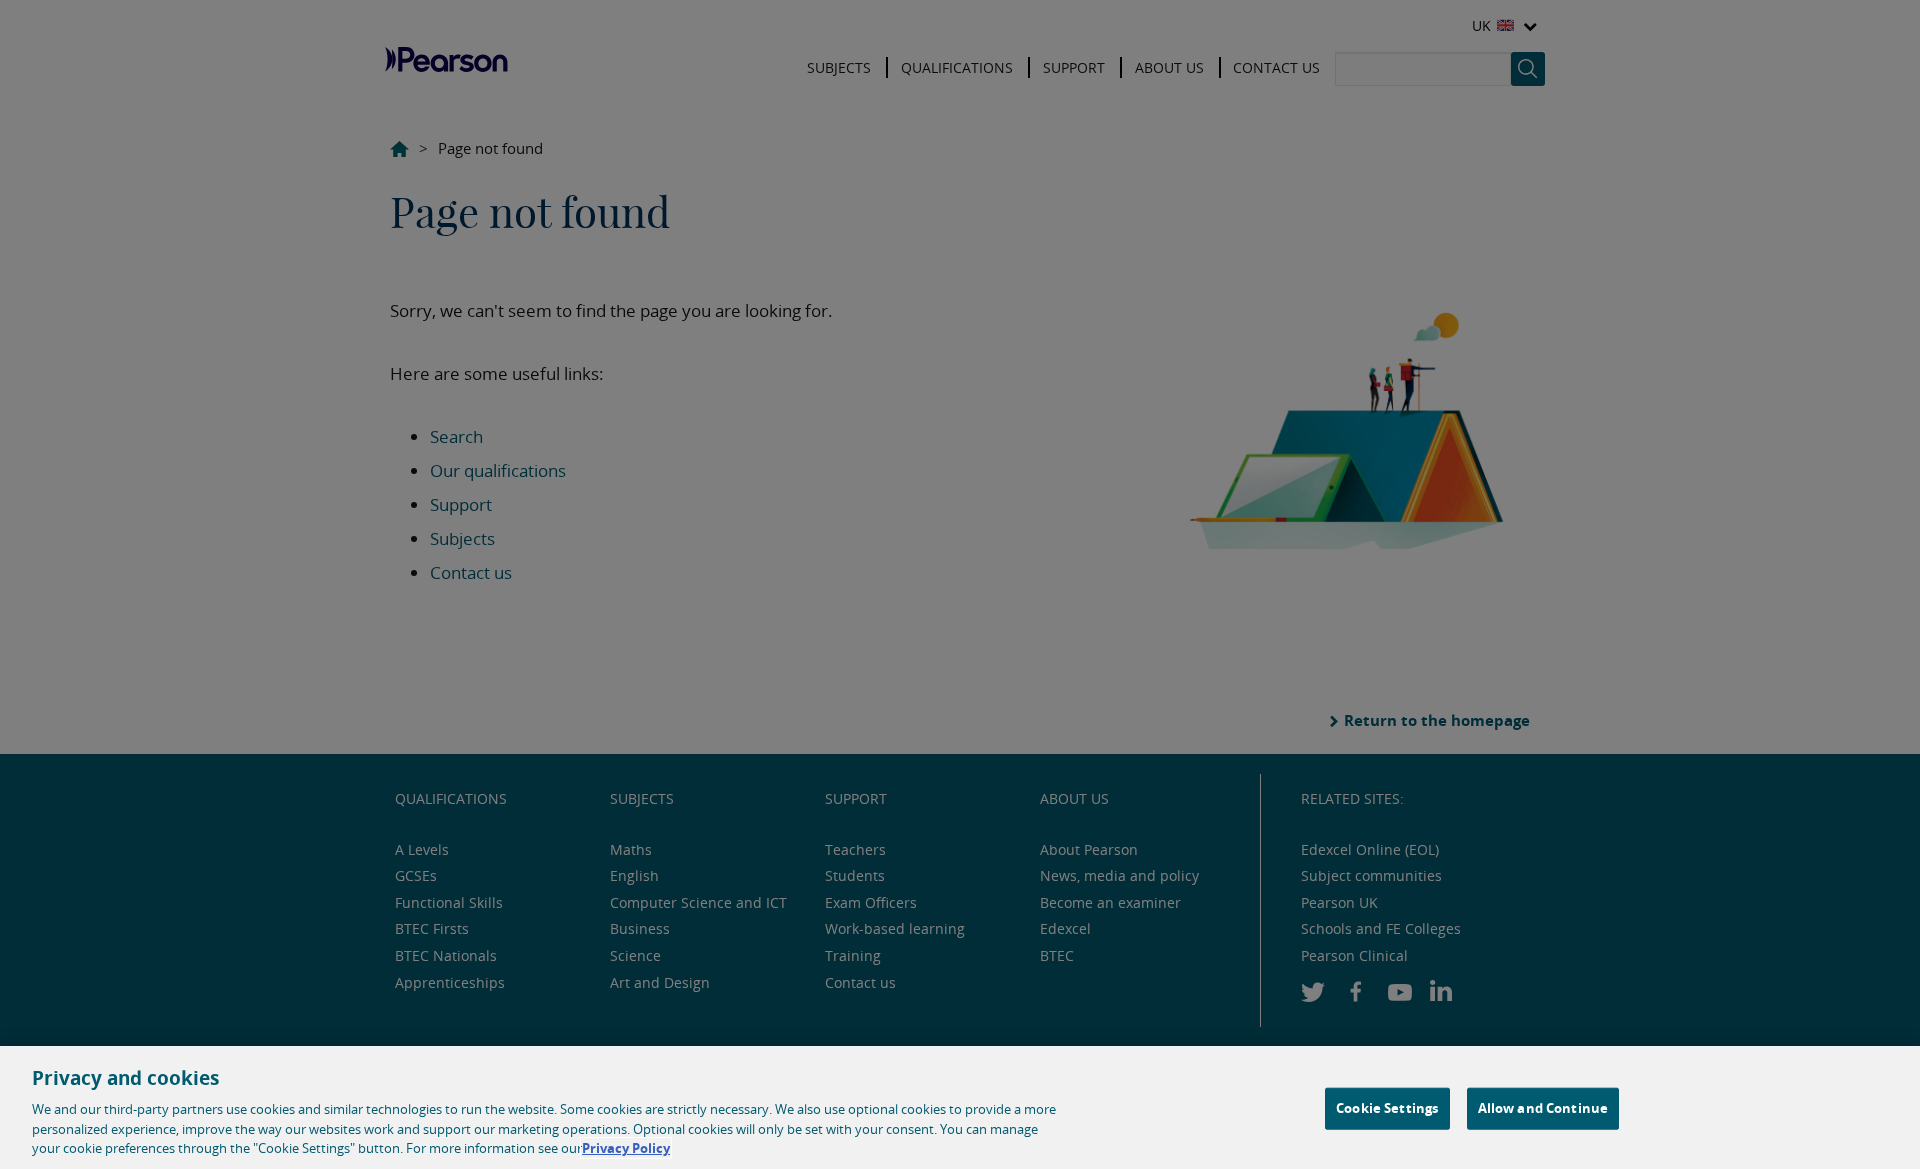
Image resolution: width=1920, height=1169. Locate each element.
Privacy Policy (626, 1148)
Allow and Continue (1543, 1108)
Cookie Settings (1387, 1108)
